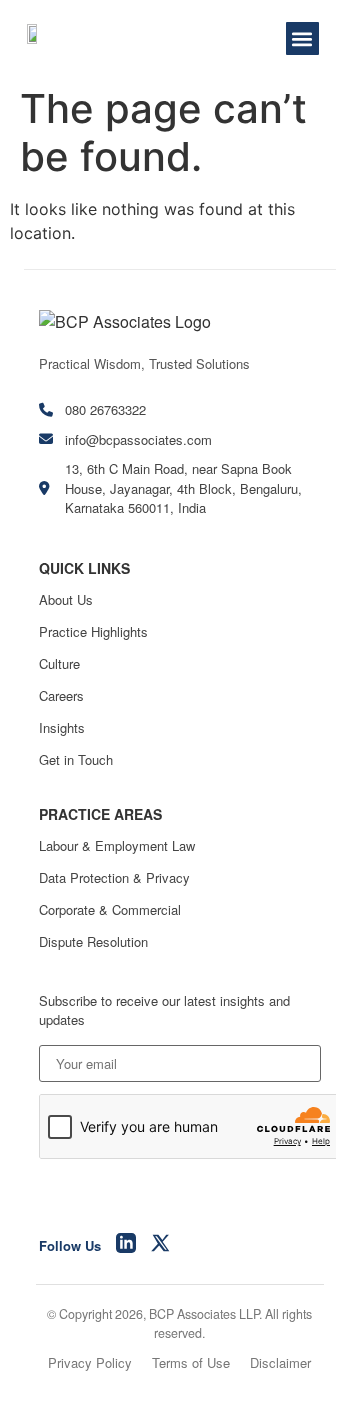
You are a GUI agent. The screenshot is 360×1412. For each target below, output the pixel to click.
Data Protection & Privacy (114, 877)
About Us (66, 599)
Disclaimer (280, 1362)
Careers (61, 695)
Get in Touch (76, 759)
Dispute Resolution (93, 941)
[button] (302, 38)
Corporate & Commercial (110, 909)
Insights (62, 727)
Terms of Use (191, 1362)
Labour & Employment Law (117, 845)
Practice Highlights (93, 631)
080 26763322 (105, 409)
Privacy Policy (90, 1362)
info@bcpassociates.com (138, 439)
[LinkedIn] (126, 1246)
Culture (59, 663)
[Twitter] (161, 1246)
